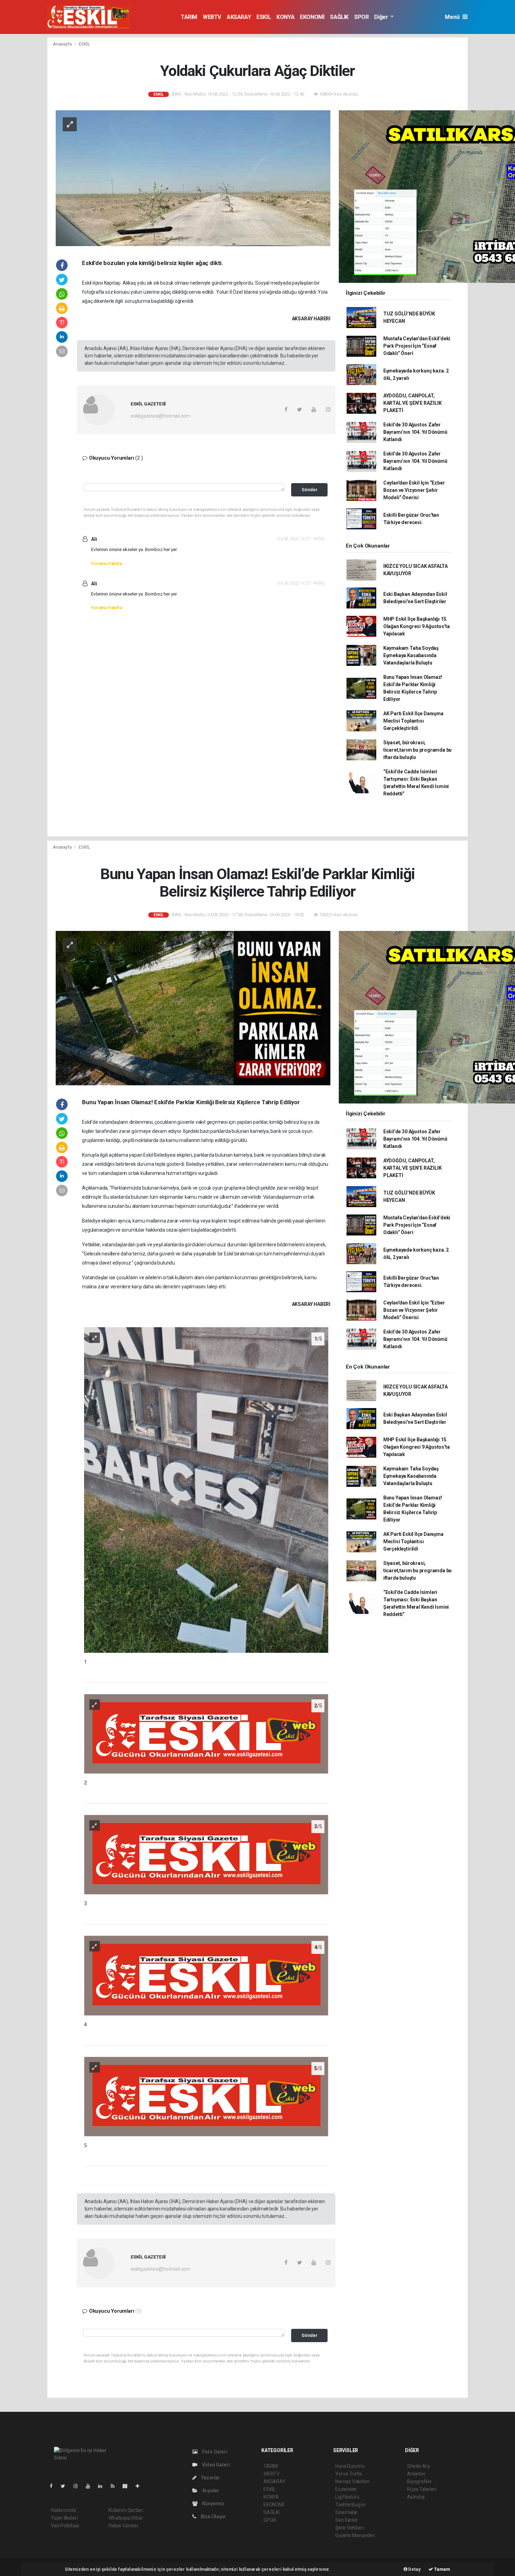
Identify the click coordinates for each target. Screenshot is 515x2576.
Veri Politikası (65, 2526)
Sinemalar (346, 2512)
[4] (206, 1975)
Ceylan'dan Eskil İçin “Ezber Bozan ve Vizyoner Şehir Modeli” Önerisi (414, 490)
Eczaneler (346, 2489)
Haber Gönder (123, 2526)
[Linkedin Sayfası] (103, 2486)
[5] (206, 2096)
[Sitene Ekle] (140, 2486)
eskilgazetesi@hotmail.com (160, 416)
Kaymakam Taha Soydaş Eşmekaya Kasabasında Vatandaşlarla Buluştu (411, 655)
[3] (206, 1854)
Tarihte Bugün (351, 2505)
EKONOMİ (312, 17)
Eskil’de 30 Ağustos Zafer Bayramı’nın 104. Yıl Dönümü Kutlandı (415, 432)
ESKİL (264, 17)
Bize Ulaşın (213, 2516)
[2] (206, 1733)
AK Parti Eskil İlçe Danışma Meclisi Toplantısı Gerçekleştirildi (413, 721)
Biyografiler (420, 2481)
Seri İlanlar (347, 2520)
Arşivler (210, 2491)
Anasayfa (63, 44)
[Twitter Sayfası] (66, 2486)
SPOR (361, 17)
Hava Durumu (350, 2466)
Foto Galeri (214, 2452)
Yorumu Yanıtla (106, 563)
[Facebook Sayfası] (54, 2486)
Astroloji (416, 2497)
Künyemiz (213, 2504)
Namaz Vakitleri (352, 2481)
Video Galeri (215, 2465)
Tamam (442, 2569)
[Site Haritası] (128, 2486)
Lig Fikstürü (347, 2497)
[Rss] (115, 2486)
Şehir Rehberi (350, 2528)
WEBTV (212, 17)
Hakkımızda (63, 2510)
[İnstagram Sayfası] (78, 2486)
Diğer (382, 17)
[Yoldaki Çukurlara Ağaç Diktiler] (193, 177)
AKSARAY (239, 17)
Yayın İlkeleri (64, 2518)
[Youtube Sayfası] (91, 2486)
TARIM (189, 17)
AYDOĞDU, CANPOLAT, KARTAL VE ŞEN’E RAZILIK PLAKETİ (413, 403)
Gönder (310, 490)
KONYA (285, 17)
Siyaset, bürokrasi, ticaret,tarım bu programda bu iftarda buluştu (417, 750)
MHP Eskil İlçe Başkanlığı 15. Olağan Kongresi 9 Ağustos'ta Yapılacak (417, 626)
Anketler (416, 2474)
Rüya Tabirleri (422, 2489)
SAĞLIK (339, 17)
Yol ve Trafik (349, 2474)
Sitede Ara (418, 2466)
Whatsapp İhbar (126, 2518)
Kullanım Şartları (126, 2510)
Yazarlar (210, 2478)
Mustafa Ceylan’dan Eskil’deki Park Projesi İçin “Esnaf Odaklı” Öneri (417, 346)
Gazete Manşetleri (355, 2535)
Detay (414, 2569)
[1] (206, 1490)
